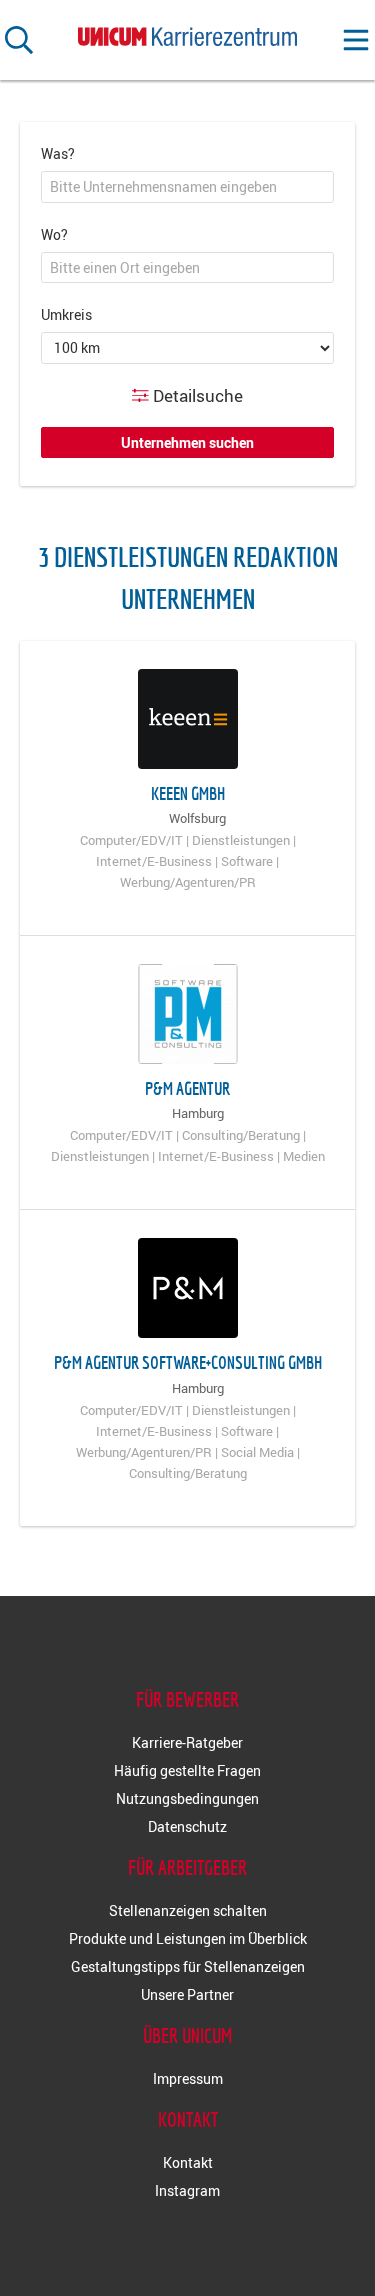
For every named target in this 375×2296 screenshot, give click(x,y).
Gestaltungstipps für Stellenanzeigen (188, 1966)
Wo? (54, 234)
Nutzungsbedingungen (187, 1798)
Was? (58, 153)
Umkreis (66, 314)
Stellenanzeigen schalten (188, 1910)
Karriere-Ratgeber (187, 1742)
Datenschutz (187, 1826)
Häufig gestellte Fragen (187, 1770)
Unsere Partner (187, 1994)
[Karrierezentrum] (188, 32)
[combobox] (187, 187)
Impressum (188, 2078)
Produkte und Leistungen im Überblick (188, 1938)
